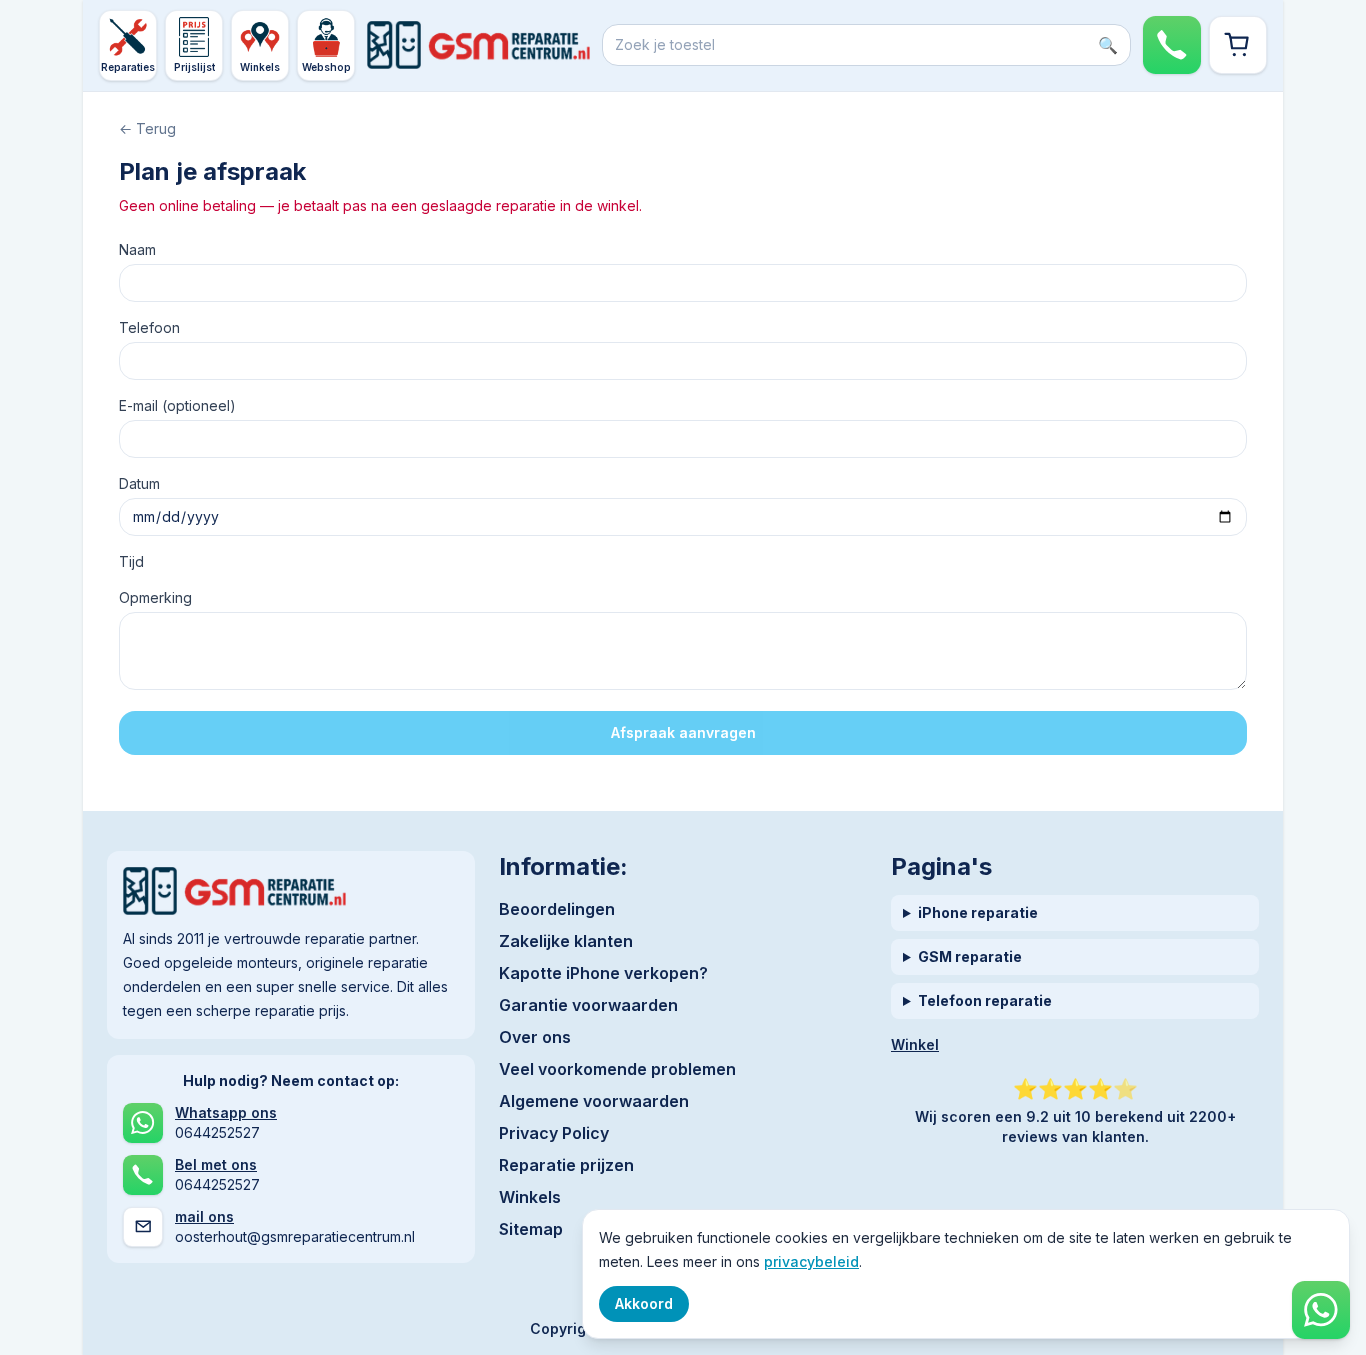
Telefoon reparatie (985, 1000)
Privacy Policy (554, 1133)
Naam (137, 249)
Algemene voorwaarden (594, 1101)
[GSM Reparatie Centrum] (478, 45)
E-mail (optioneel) (177, 405)
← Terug (147, 128)
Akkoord (644, 1303)
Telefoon (149, 327)
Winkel (915, 1044)
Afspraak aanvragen (683, 732)
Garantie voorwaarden (588, 1005)
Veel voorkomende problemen (617, 1069)
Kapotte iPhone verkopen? (603, 973)
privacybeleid (811, 1261)
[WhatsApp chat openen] (1321, 1310)
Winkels (530, 1197)
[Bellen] (1172, 45)
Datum (139, 483)
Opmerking (155, 597)
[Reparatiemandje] (1238, 45)
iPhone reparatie (978, 912)
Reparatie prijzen (566, 1165)
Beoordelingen (557, 909)
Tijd (131, 561)
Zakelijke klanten (566, 941)
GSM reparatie (970, 956)
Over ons (535, 1037)
